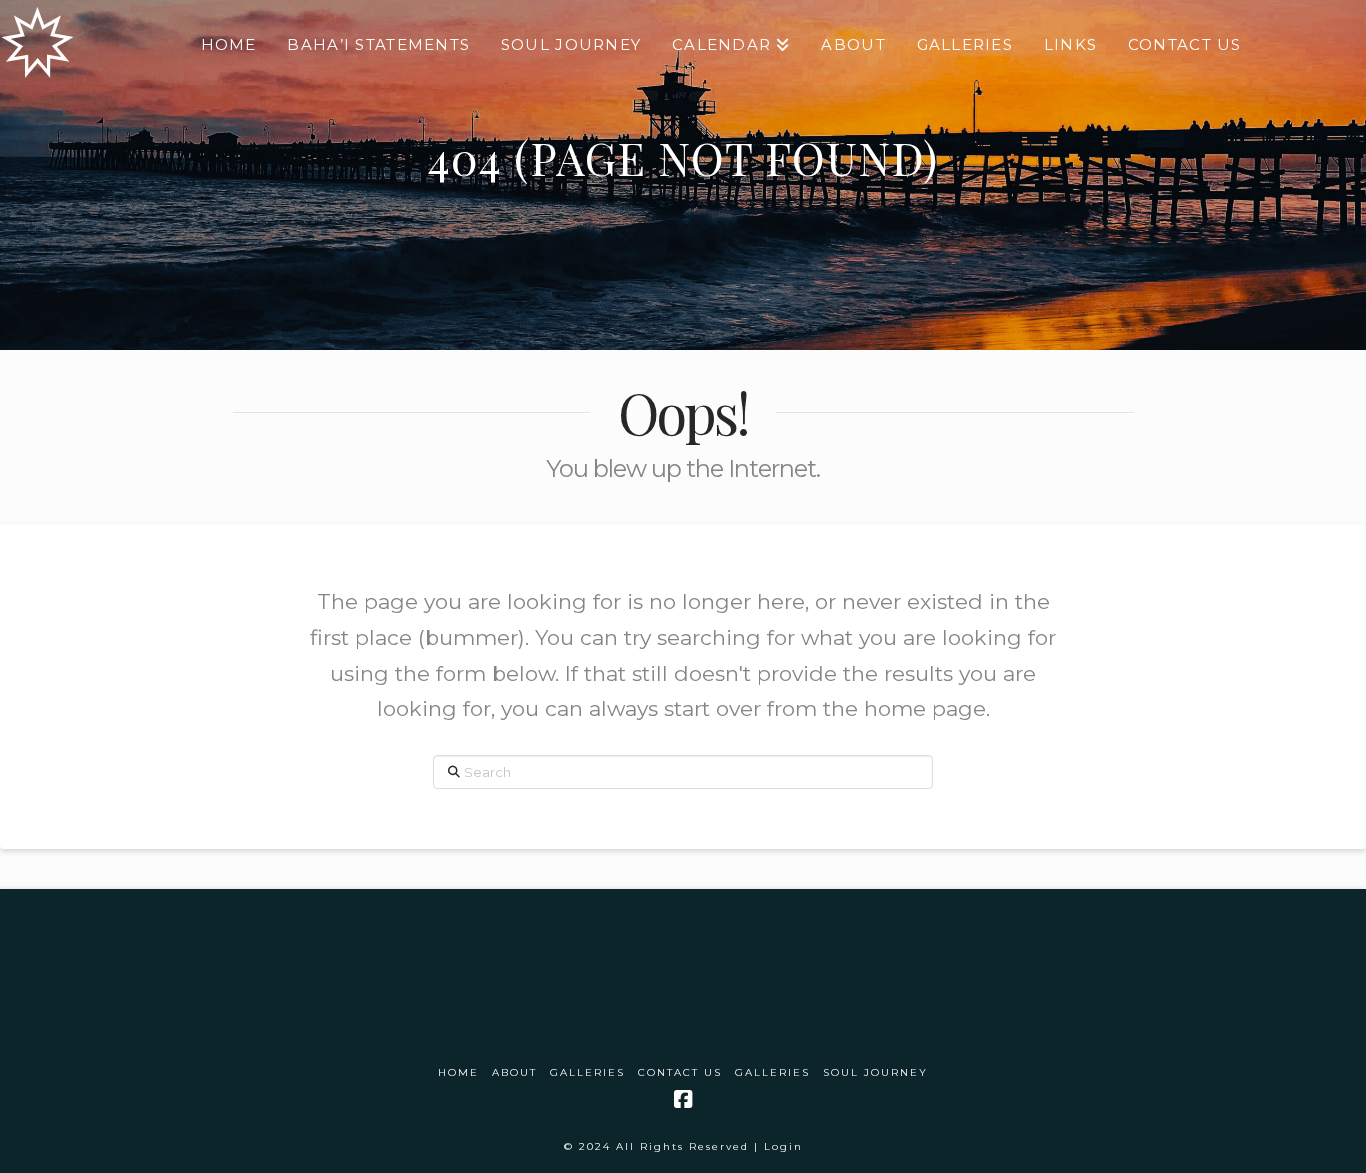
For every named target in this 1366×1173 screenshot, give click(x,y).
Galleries (587, 1072)
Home (458, 1072)
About (514, 1072)
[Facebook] (683, 1099)
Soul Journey (875, 1072)
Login (783, 1146)
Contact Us (680, 1072)
